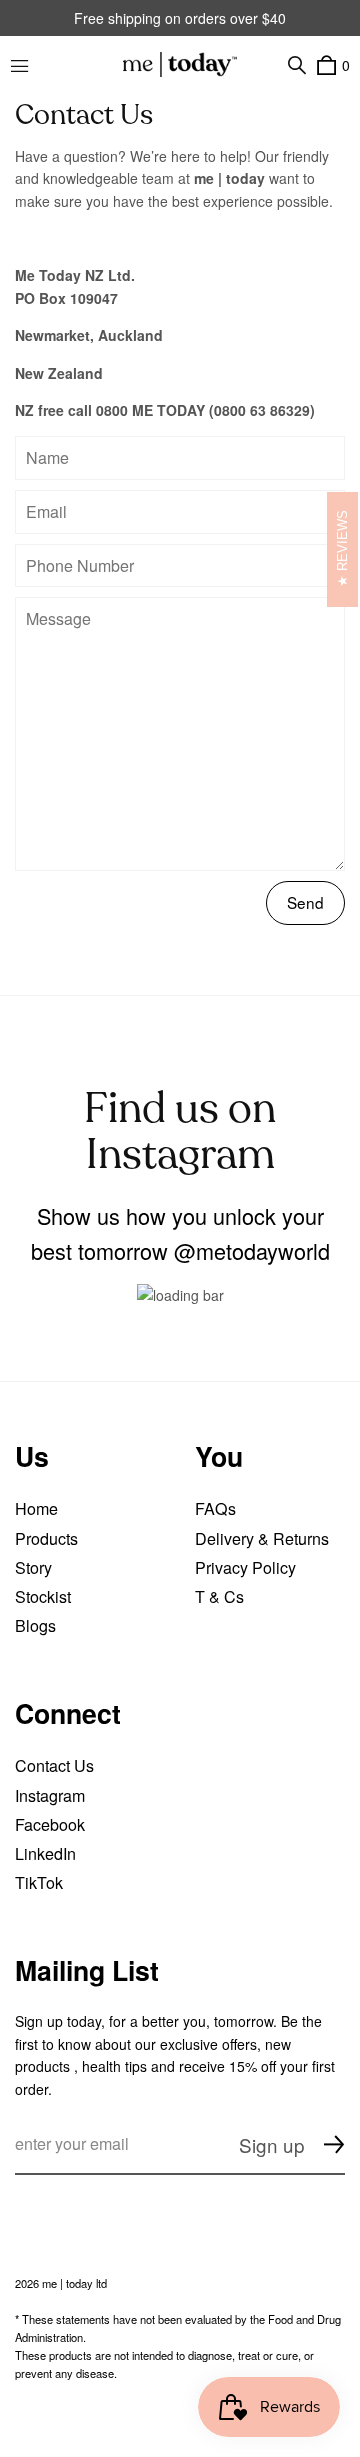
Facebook (50, 1824)
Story (33, 1567)
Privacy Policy (245, 1567)
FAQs (215, 1508)
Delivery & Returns (262, 1538)
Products (46, 1538)
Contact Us (54, 1765)
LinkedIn (45, 1853)
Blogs (35, 1625)
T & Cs (219, 1596)
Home (36, 1508)
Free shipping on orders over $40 (180, 18)
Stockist (43, 1596)
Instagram (50, 1795)
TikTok (39, 1882)
